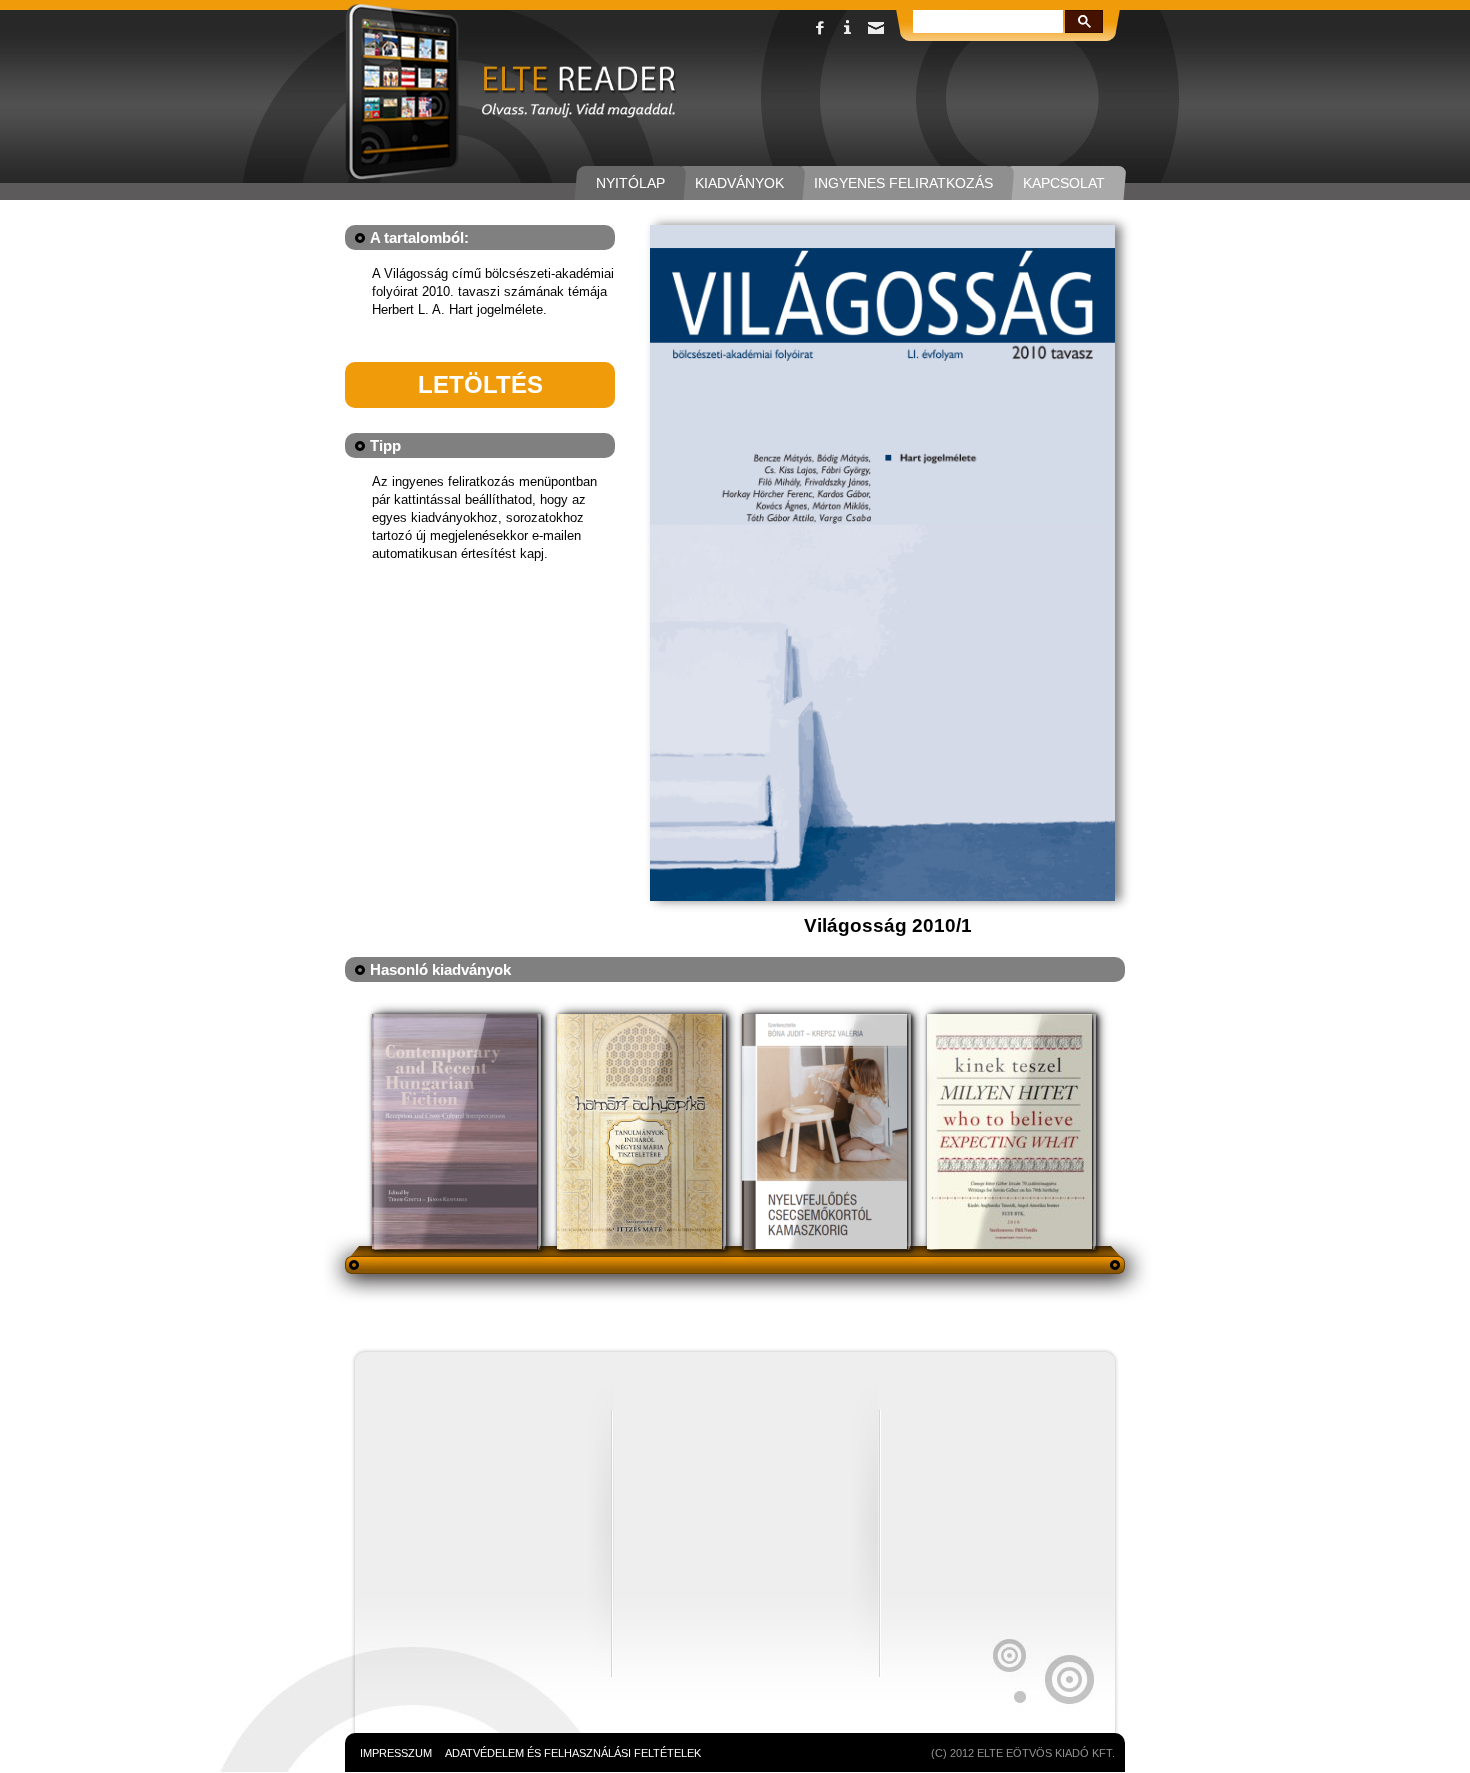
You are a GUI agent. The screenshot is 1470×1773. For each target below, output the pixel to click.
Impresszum (396, 1753)
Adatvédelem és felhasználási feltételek (573, 1753)
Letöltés (480, 384)
